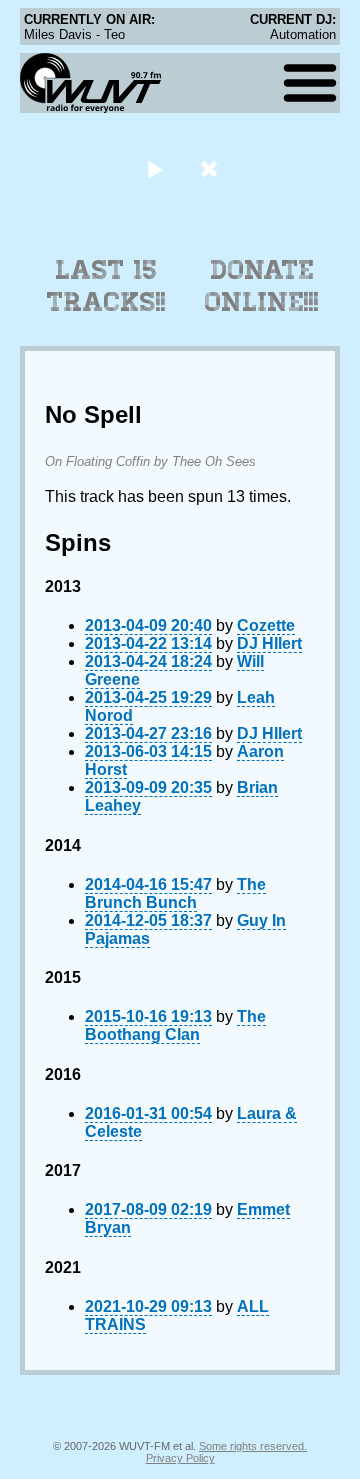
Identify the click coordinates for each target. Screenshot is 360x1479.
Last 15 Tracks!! (106, 286)
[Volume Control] (211, 168)
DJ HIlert (269, 643)
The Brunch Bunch (175, 893)
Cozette (266, 625)
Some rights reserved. (253, 1446)
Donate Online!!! (262, 286)
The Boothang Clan (175, 1025)
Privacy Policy (180, 1458)
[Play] (154, 168)
